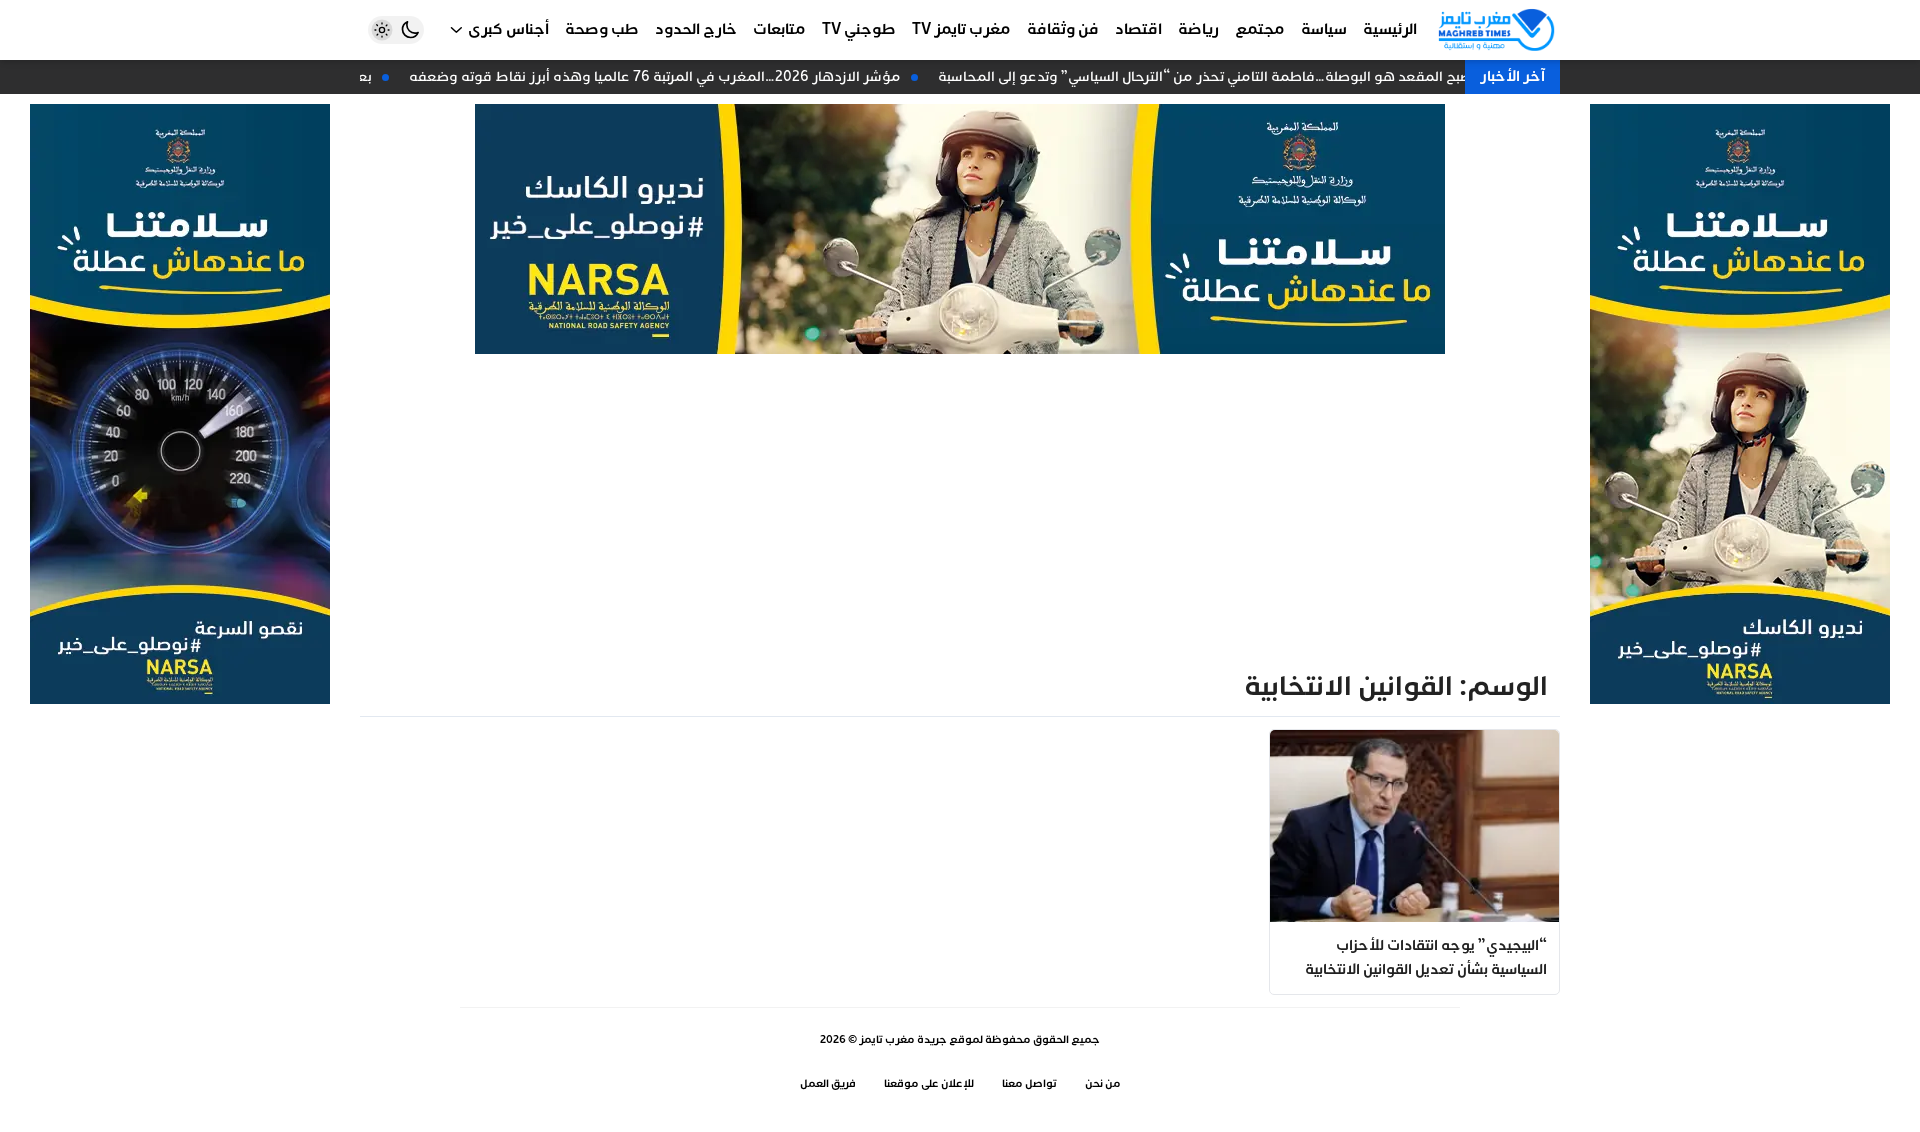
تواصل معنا (1029, 1083)
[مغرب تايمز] (1496, 30)
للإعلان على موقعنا (929, 1083)
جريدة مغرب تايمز (903, 1039)
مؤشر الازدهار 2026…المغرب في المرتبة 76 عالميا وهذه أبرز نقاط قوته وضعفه (660, 76)
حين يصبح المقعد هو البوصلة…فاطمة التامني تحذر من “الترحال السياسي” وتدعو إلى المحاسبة (1226, 76)
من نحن (1103, 1083)
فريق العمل (828, 1083)
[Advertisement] (960, 504)
